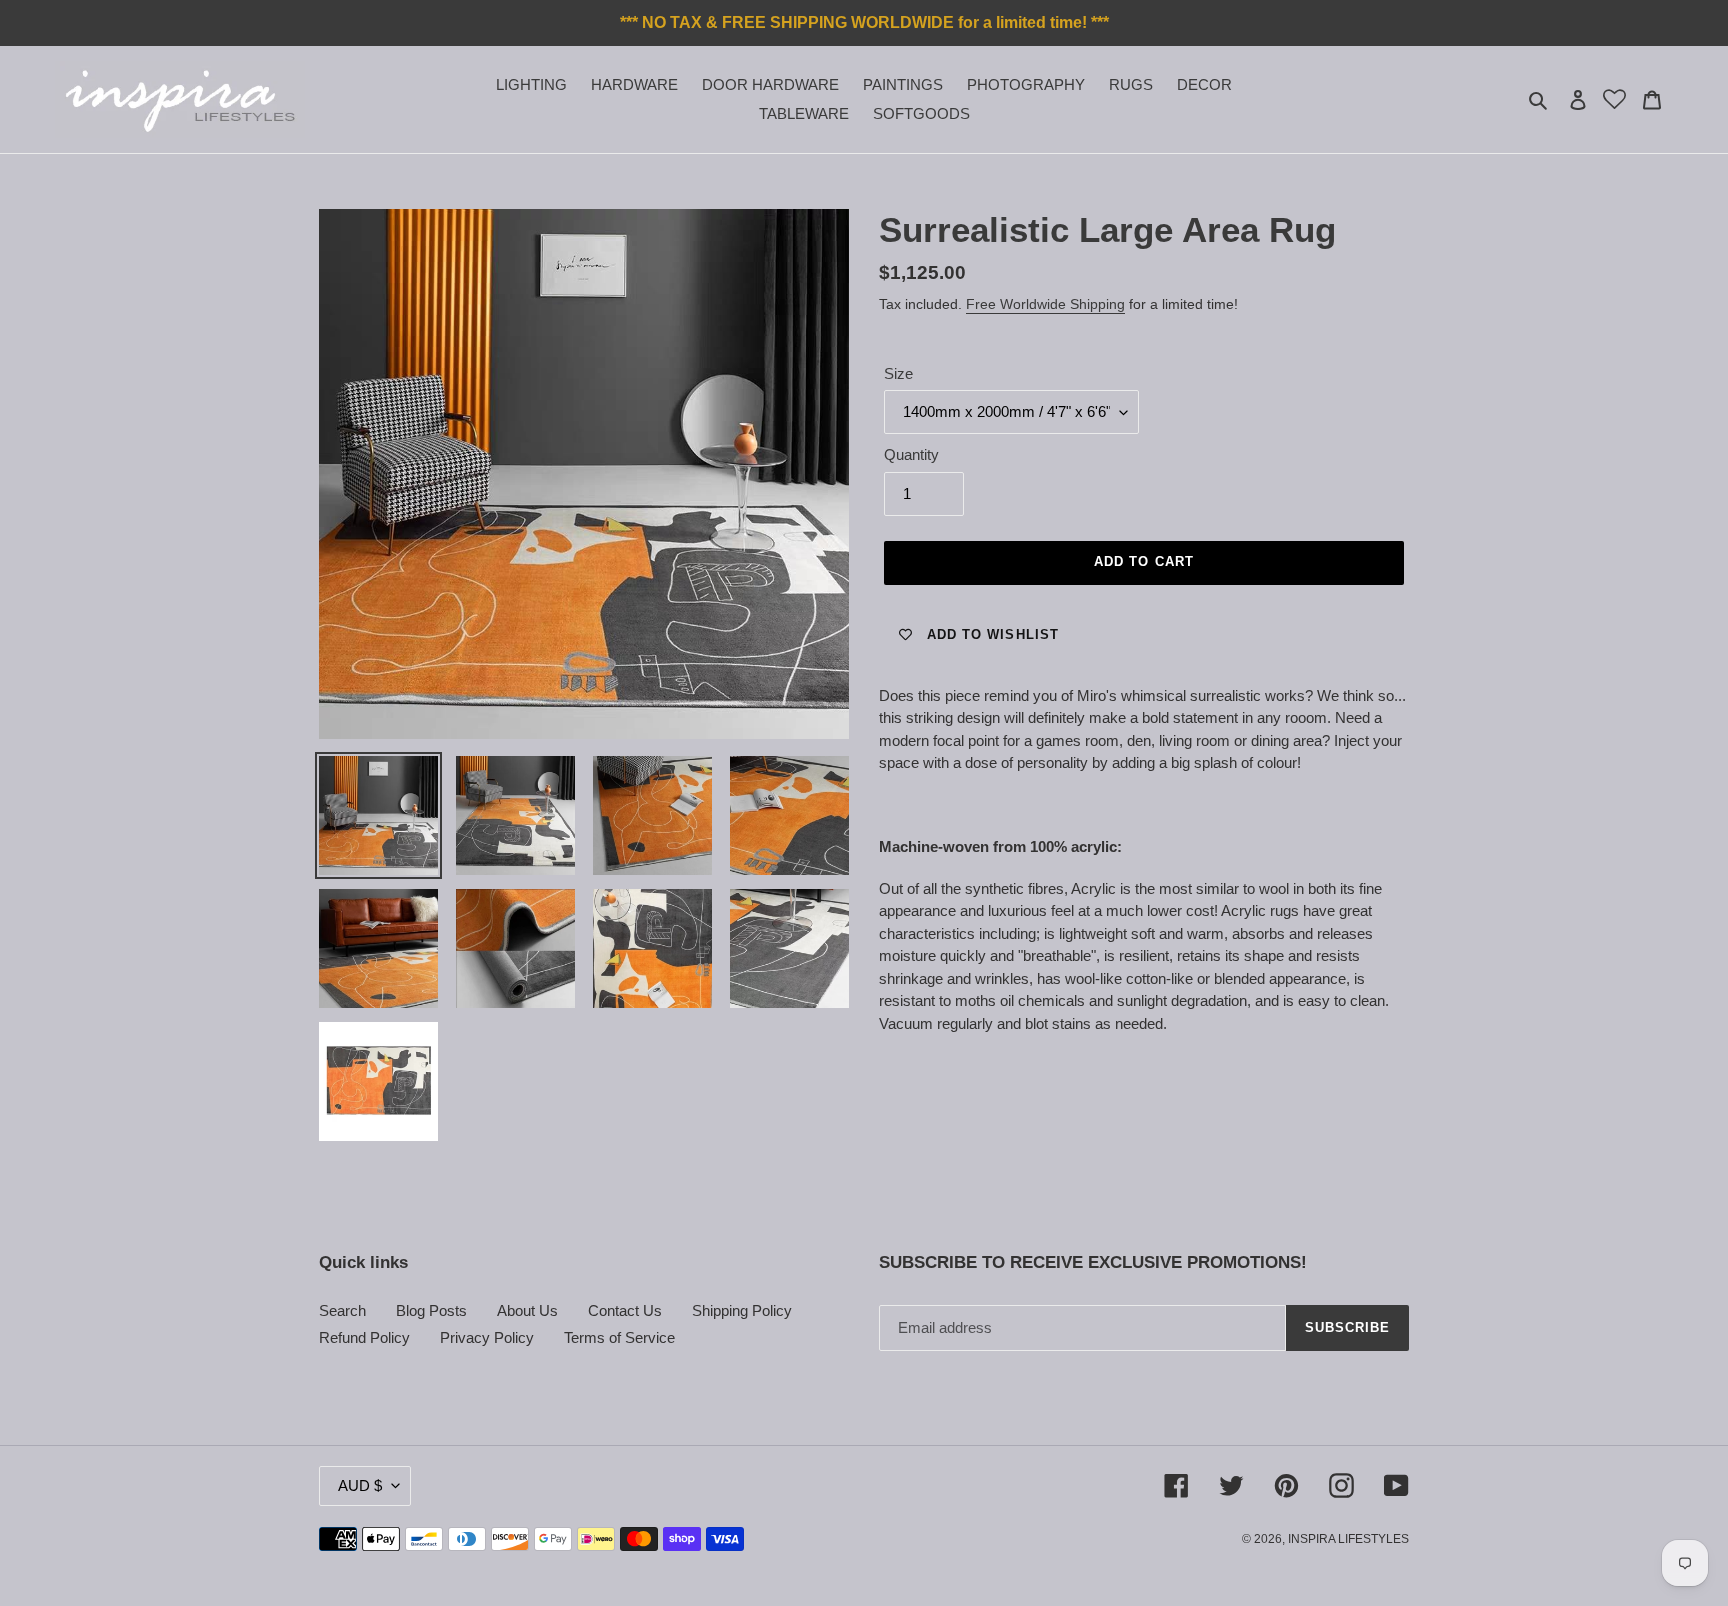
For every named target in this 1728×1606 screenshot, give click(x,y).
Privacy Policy (487, 1337)
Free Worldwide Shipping (1045, 304)
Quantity (911, 454)
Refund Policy (364, 1337)
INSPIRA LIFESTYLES (1348, 1539)
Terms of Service (619, 1337)
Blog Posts (431, 1310)
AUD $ (360, 1485)
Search (342, 1310)
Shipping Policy (742, 1310)
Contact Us (625, 1310)
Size (898, 373)
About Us (527, 1310)
